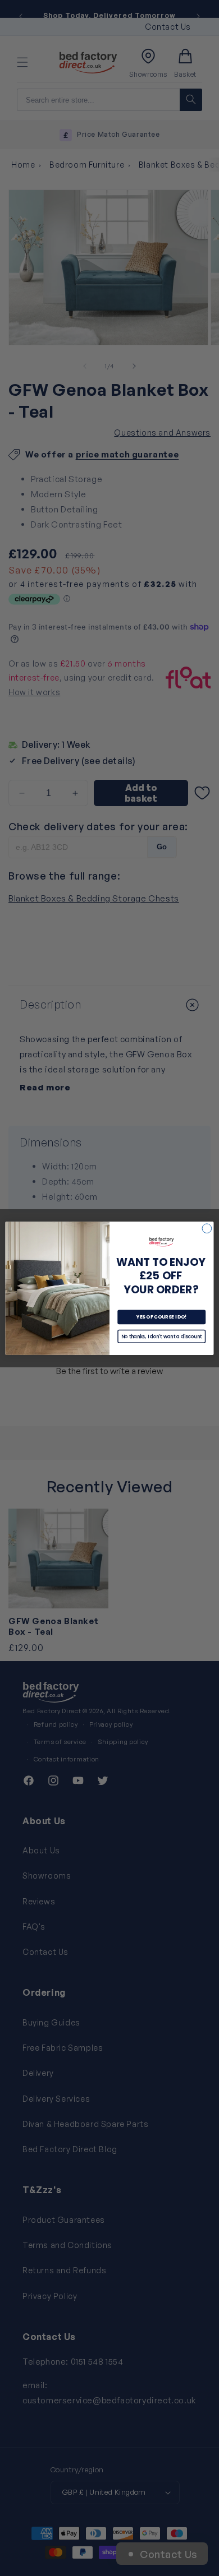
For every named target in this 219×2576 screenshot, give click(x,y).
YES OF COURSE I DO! (162, 1317)
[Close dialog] (207, 1228)
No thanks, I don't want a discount (162, 1336)
